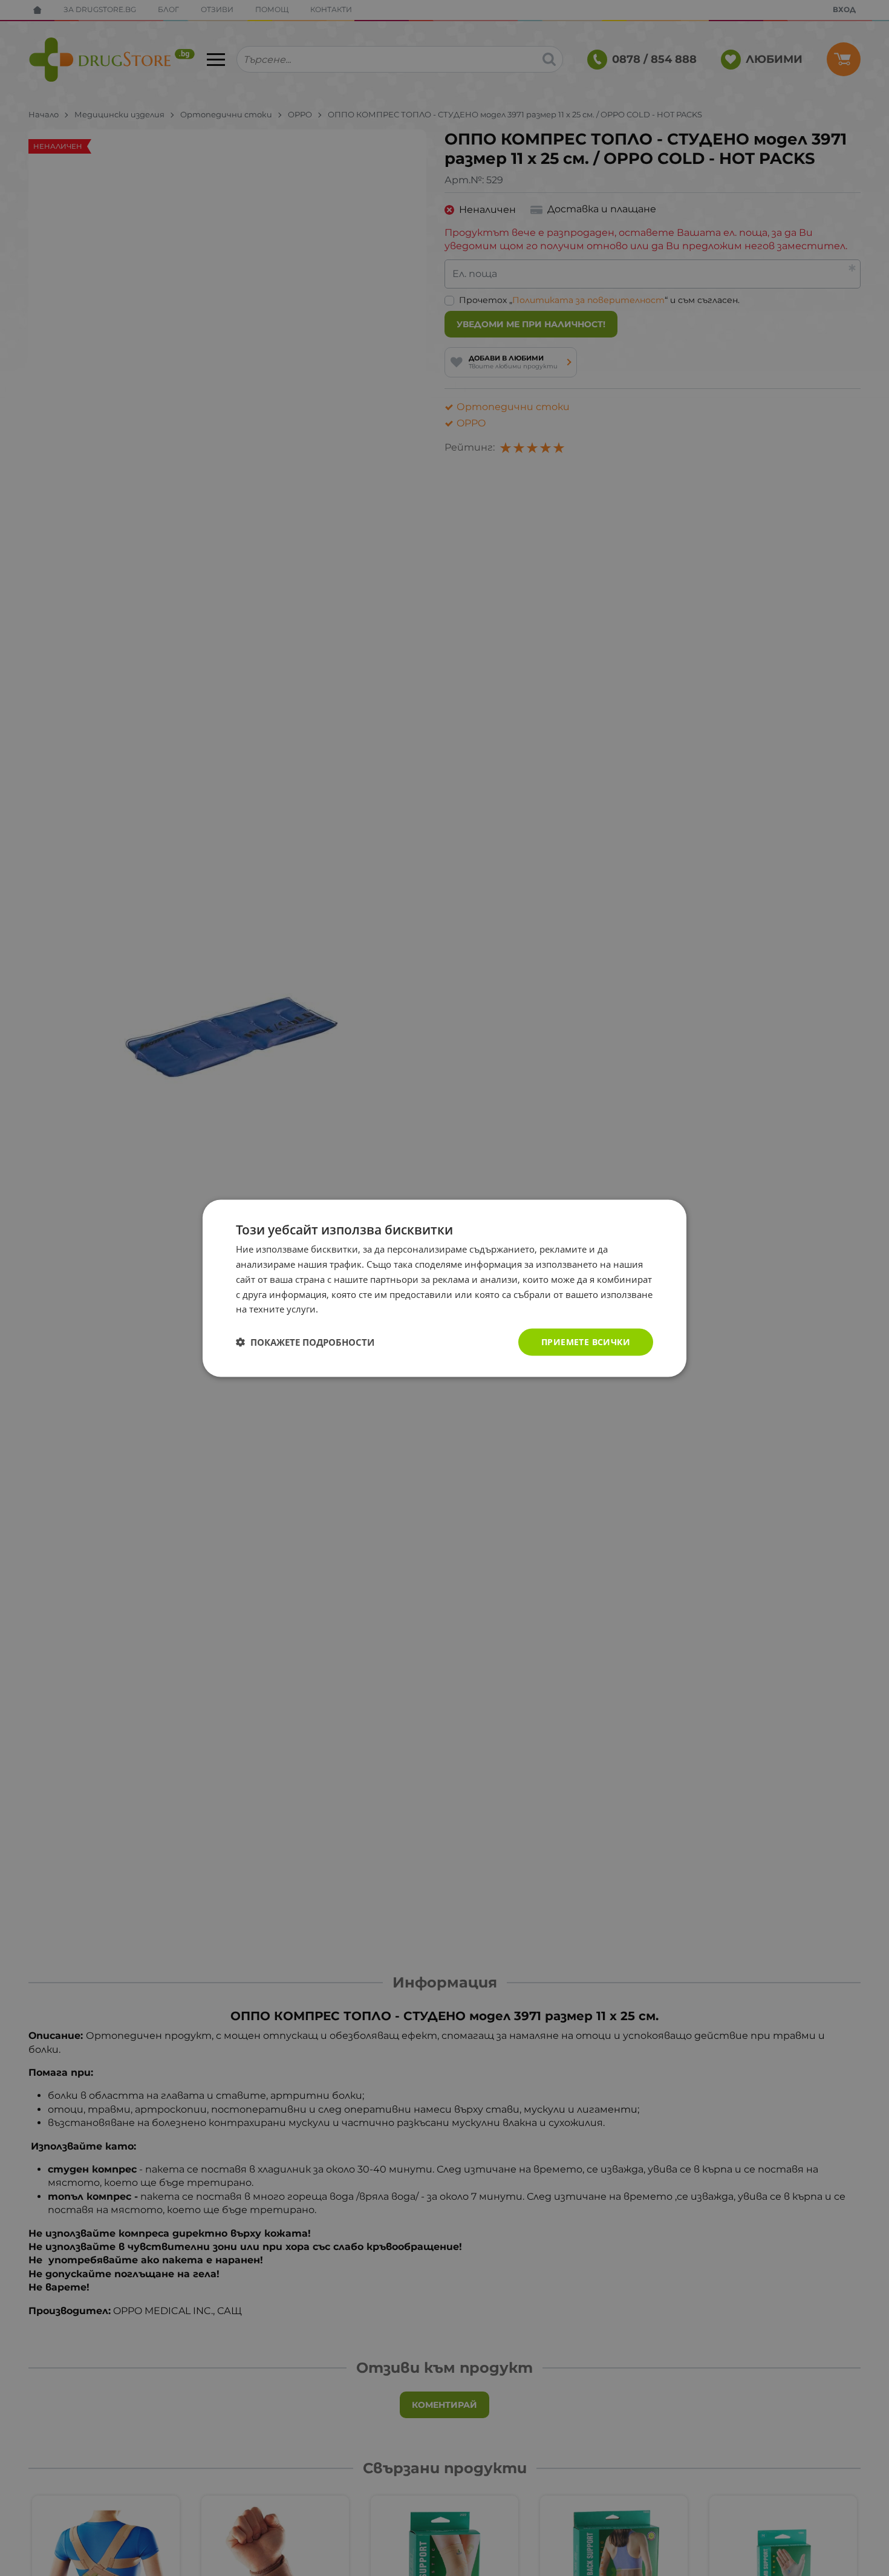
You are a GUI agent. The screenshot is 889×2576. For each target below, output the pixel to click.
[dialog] (444, 1288)
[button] (305, 1342)
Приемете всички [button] (586, 1341)
